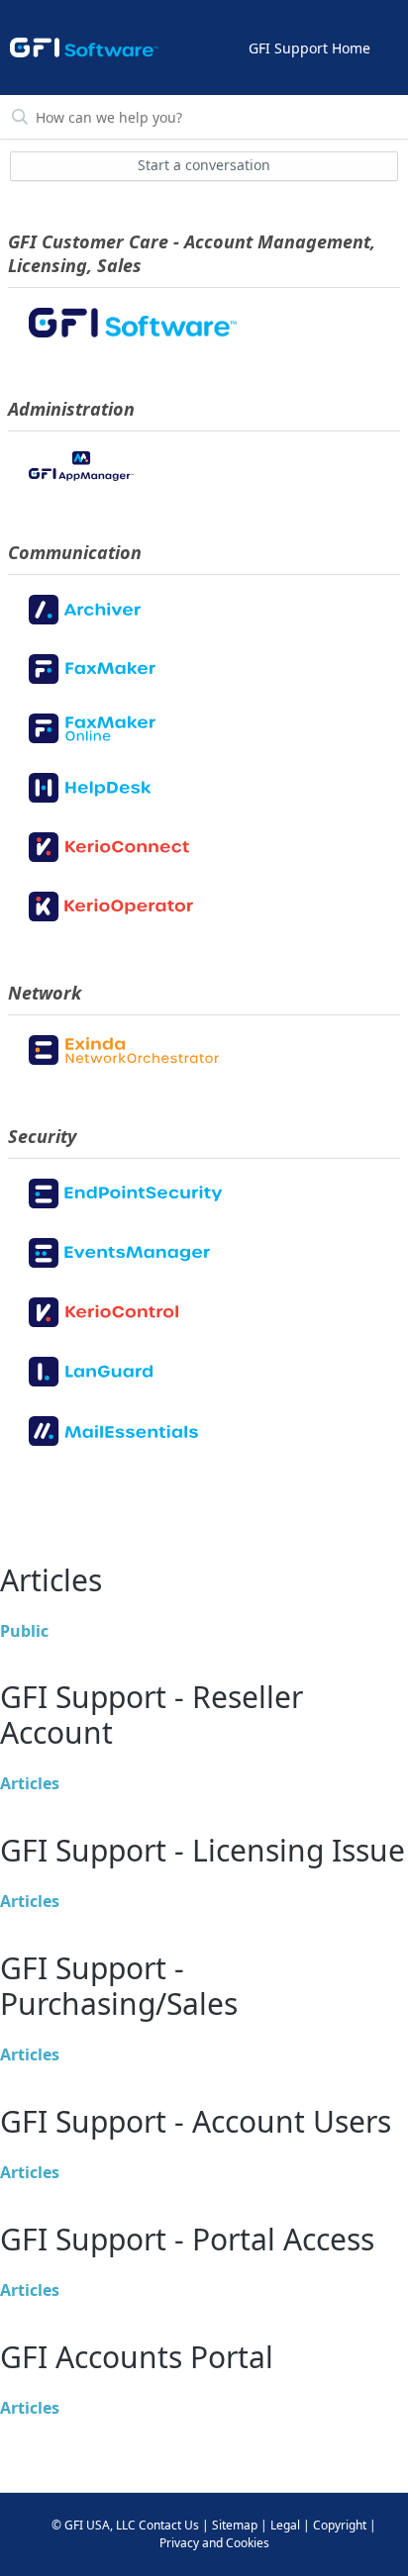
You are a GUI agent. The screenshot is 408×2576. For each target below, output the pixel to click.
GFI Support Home (309, 48)
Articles (30, 1783)
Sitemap (235, 2525)
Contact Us (169, 2525)
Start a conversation (204, 165)
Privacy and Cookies (214, 2543)
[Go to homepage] (84, 48)
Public (24, 1631)
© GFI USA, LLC (94, 2525)
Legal (285, 2525)
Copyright (340, 2525)
